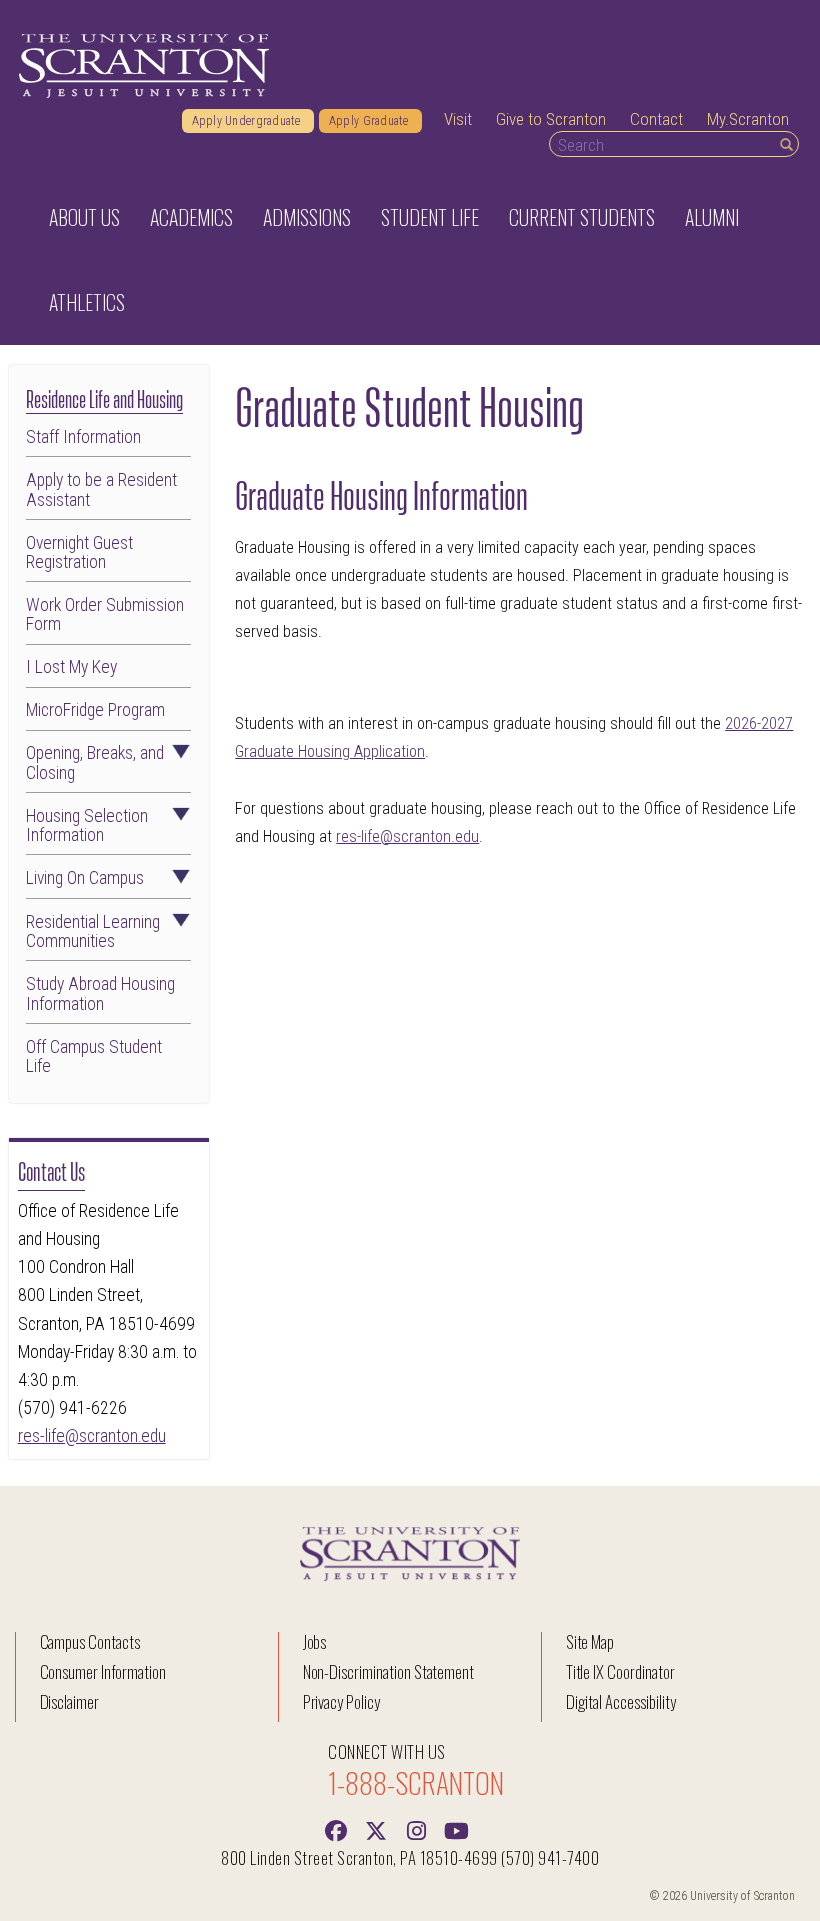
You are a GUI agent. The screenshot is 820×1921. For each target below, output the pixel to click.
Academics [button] (191, 217)
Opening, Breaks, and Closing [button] (95, 763)
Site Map (590, 1641)
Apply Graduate (370, 121)
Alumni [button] (712, 217)
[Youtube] (456, 1829)
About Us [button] (84, 217)
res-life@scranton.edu (92, 1436)
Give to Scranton (551, 119)
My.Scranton (748, 119)
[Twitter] (376, 1829)
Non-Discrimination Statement (389, 1671)
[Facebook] (336, 1829)
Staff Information (83, 437)
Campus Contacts (90, 1641)
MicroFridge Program (95, 710)
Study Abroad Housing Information (100, 994)
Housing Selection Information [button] (87, 826)
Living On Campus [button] (85, 878)
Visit (458, 119)
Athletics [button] (87, 302)
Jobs (315, 1641)
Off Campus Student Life (94, 1057)
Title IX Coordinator (620, 1671)
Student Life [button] (430, 217)
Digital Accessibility (621, 1701)
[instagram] (416, 1829)
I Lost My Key (71, 667)
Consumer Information (103, 1671)
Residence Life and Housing (104, 397)
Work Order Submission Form (105, 615)
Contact (656, 119)
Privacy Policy (341, 1701)
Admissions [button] (307, 217)
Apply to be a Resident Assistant (101, 490)
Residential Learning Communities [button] (93, 932)
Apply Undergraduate (248, 121)
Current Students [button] (582, 217)
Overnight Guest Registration (79, 553)
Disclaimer (70, 1701)
